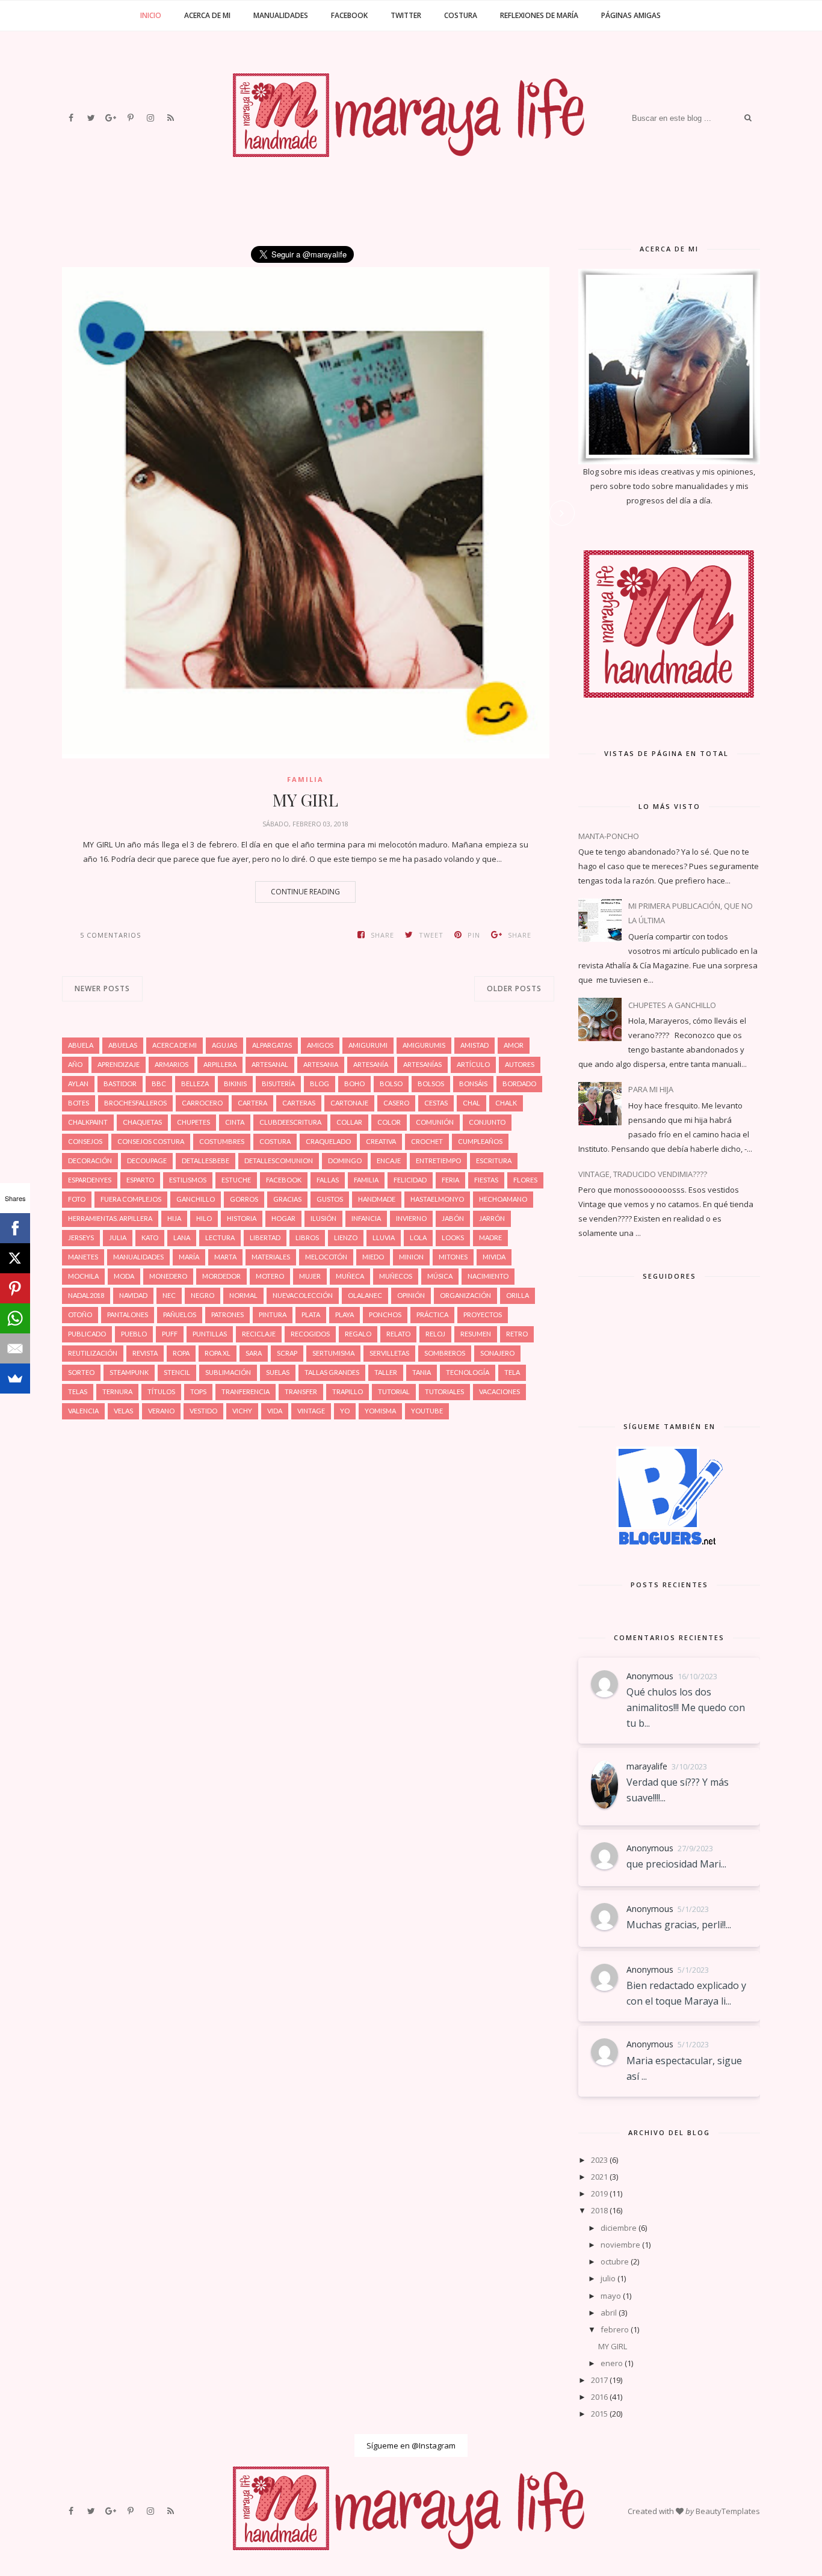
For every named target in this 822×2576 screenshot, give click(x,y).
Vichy (242, 1411)
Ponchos (385, 1314)
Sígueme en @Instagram (411, 2445)
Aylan (78, 1084)
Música (440, 1276)
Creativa (381, 1141)
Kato (150, 1237)
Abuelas (123, 1045)
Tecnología (468, 1372)
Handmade (377, 1199)
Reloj (435, 1334)
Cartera (252, 1103)
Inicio (151, 15)
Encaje (389, 1160)
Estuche (236, 1180)
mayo (611, 2296)
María (189, 1257)
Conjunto (487, 1122)
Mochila (83, 1276)
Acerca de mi (207, 15)
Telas (78, 1391)
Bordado (519, 1084)
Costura (461, 15)
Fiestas (486, 1180)
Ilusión (323, 1218)
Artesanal (270, 1064)
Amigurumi (368, 1045)
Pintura (273, 1314)
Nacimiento (488, 1276)
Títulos (161, 1391)
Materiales (271, 1257)
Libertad (265, 1237)
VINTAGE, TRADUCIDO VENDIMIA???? (643, 1174)
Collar (349, 1122)
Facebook (349, 15)
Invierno (411, 1218)
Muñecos (396, 1276)
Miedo (373, 1257)
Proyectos (483, 1314)
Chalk (506, 1103)
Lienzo (346, 1237)
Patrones (227, 1314)
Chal (471, 1103)
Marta (225, 1257)
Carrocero (202, 1103)
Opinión (411, 1295)
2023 (599, 2160)
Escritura (494, 1160)
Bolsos (431, 1084)
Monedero (168, 1276)
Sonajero (497, 1353)
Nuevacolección (303, 1295)
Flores (525, 1180)
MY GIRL (305, 800)
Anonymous (650, 1676)
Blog (320, 1084)
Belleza (195, 1084)
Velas (123, 1411)
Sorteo (81, 1372)
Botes (79, 1103)
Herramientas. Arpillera (110, 1218)
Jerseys (81, 1237)
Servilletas (389, 1353)
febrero (615, 2329)
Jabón (453, 1218)
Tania (422, 1372)
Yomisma (380, 1411)
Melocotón (326, 1257)
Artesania (321, 1064)
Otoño (80, 1314)
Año (75, 1064)
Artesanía (371, 1064)
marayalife (647, 1766)
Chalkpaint (88, 1122)
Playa (345, 1314)
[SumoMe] (15, 1379)
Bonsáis (473, 1084)
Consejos (85, 1141)
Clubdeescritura (290, 1122)
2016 (599, 2397)
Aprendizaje (119, 1064)
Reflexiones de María (539, 15)
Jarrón (492, 1218)
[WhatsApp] (15, 1318)
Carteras (299, 1103)
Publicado (87, 1334)
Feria (450, 1180)
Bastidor (120, 1084)
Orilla (518, 1295)
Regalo (358, 1334)
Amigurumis (424, 1045)
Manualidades (281, 15)
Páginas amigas (631, 15)
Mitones (453, 1257)
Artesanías (422, 1064)
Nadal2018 (86, 1295)
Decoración (90, 1160)
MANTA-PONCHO (609, 836)
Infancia (366, 1218)
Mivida (494, 1257)
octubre (615, 2261)
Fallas (328, 1180)
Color (389, 1122)
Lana (182, 1237)
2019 (599, 2193)
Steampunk (129, 1372)
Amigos (320, 1045)
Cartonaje (349, 1103)
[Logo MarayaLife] (669, 710)
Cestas (436, 1103)
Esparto (140, 1180)
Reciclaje (259, 1334)
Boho (354, 1084)
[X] (15, 1258)
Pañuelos (180, 1314)
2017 (599, 2380)
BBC (159, 1084)
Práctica (432, 1314)
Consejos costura (151, 1141)
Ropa (181, 1353)
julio (608, 2278)
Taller (386, 1372)
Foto (77, 1199)
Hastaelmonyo (437, 1199)
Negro (202, 1295)
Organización (465, 1295)
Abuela (81, 1045)
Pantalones (128, 1314)
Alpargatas (272, 1045)
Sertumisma (333, 1353)
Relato (398, 1334)
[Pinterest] (15, 1288)
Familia (305, 779)
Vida (275, 1411)
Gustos (330, 1199)
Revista (145, 1353)
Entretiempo (438, 1160)
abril (609, 2313)
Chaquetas (142, 1122)
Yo (345, 1411)
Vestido (203, 1411)
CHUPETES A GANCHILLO (672, 1005)
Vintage (311, 1411)
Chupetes (193, 1122)
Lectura (220, 1237)
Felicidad (410, 1180)
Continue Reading (305, 892)
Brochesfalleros (135, 1103)
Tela (512, 1372)
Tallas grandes (332, 1372)
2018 (599, 2210)
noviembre (620, 2245)
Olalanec (365, 1295)
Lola (418, 1237)
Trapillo (348, 1391)
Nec (169, 1295)
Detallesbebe (205, 1160)
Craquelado (328, 1141)
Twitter (406, 15)
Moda (124, 1276)
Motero (270, 1276)
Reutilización (93, 1353)
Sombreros (445, 1353)
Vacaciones (499, 1391)
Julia (118, 1237)
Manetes (83, 1257)
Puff (170, 1334)
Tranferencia (246, 1391)
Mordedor (221, 1276)
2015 (599, 2414)
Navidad (133, 1295)
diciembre (619, 2228)
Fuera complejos (131, 1199)
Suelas (278, 1372)
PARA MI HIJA (651, 1089)
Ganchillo (196, 1199)
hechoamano (503, 1199)
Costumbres (222, 1141)
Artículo (473, 1064)
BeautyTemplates (728, 2511)
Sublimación (228, 1372)
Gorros (244, 1199)
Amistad (474, 1045)
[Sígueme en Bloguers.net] (669, 1542)
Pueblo (134, 1334)
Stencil (177, 1372)
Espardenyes (90, 1180)
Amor (514, 1045)
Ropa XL (218, 1353)
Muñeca (350, 1276)
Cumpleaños (480, 1141)
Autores (520, 1064)
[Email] (15, 1348)
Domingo (345, 1160)
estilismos (188, 1180)
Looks (453, 1237)
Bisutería (278, 1084)
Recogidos (310, 1334)
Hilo (204, 1218)
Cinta (235, 1122)
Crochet (427, 1141)
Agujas (224, 1045)
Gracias (287, 1199)
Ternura (117, 1391)
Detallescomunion (279, 1160)
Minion (411, 1257)
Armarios (172, 1064)
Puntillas (210, 1334)
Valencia (83, 1411)
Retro (517, 1334)
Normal (243, 1295)
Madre (490, 1237)
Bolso (391, 1084)
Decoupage (147, 1160)
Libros (307, 1237)
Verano (161, 1411)
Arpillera (220, 1064)
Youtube (427, 1411)
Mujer (310, 1276)
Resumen (476, 1334)
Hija (174, 1218)
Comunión (435, 1122)
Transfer (301, 1391)
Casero (396, 1103)
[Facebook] (15, 1228)
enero (612, 2363)
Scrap (287, 1353)
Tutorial (394, 1391)
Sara (254, 1353)
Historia (242, 1218)
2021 (599, 2177)
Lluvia (384, 1237)
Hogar (283, 1218)
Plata (311, 1314)
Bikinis (235, 1084)
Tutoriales (444, 1391)
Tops (198, 1391)
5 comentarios (110, 935)
